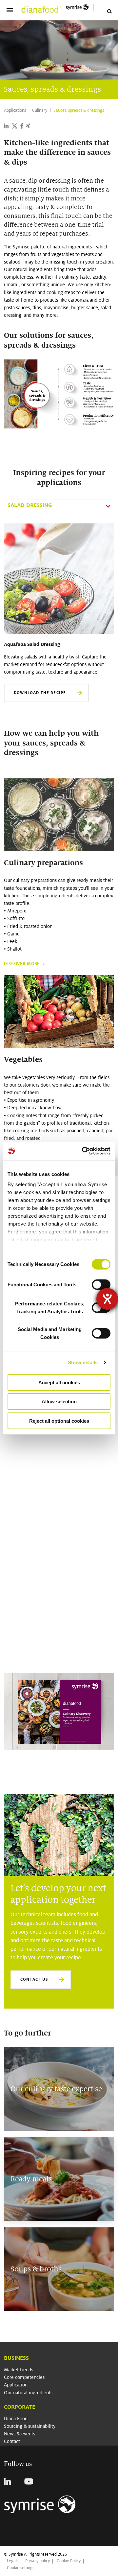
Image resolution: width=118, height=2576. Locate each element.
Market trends (19, 2370)
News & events (20, 2434)
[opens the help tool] (107, 1299)
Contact (12, 2441)
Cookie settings (20, 2568)
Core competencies (24, 2377)
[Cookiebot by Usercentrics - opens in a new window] (83, 1151)
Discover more (22, 964)
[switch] (101, 1284)
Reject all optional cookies (59, 1421)
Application (16, 2385)
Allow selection (59, 1402)
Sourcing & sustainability (30, 2426)
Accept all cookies (59, 1382)
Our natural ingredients (28, 2393)
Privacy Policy (20, 1564)
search (109, 11)
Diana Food (16, 2419)
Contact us (34, 1979)
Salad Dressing (30, 505)
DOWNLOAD (26, 1641)
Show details (83, 1362)
